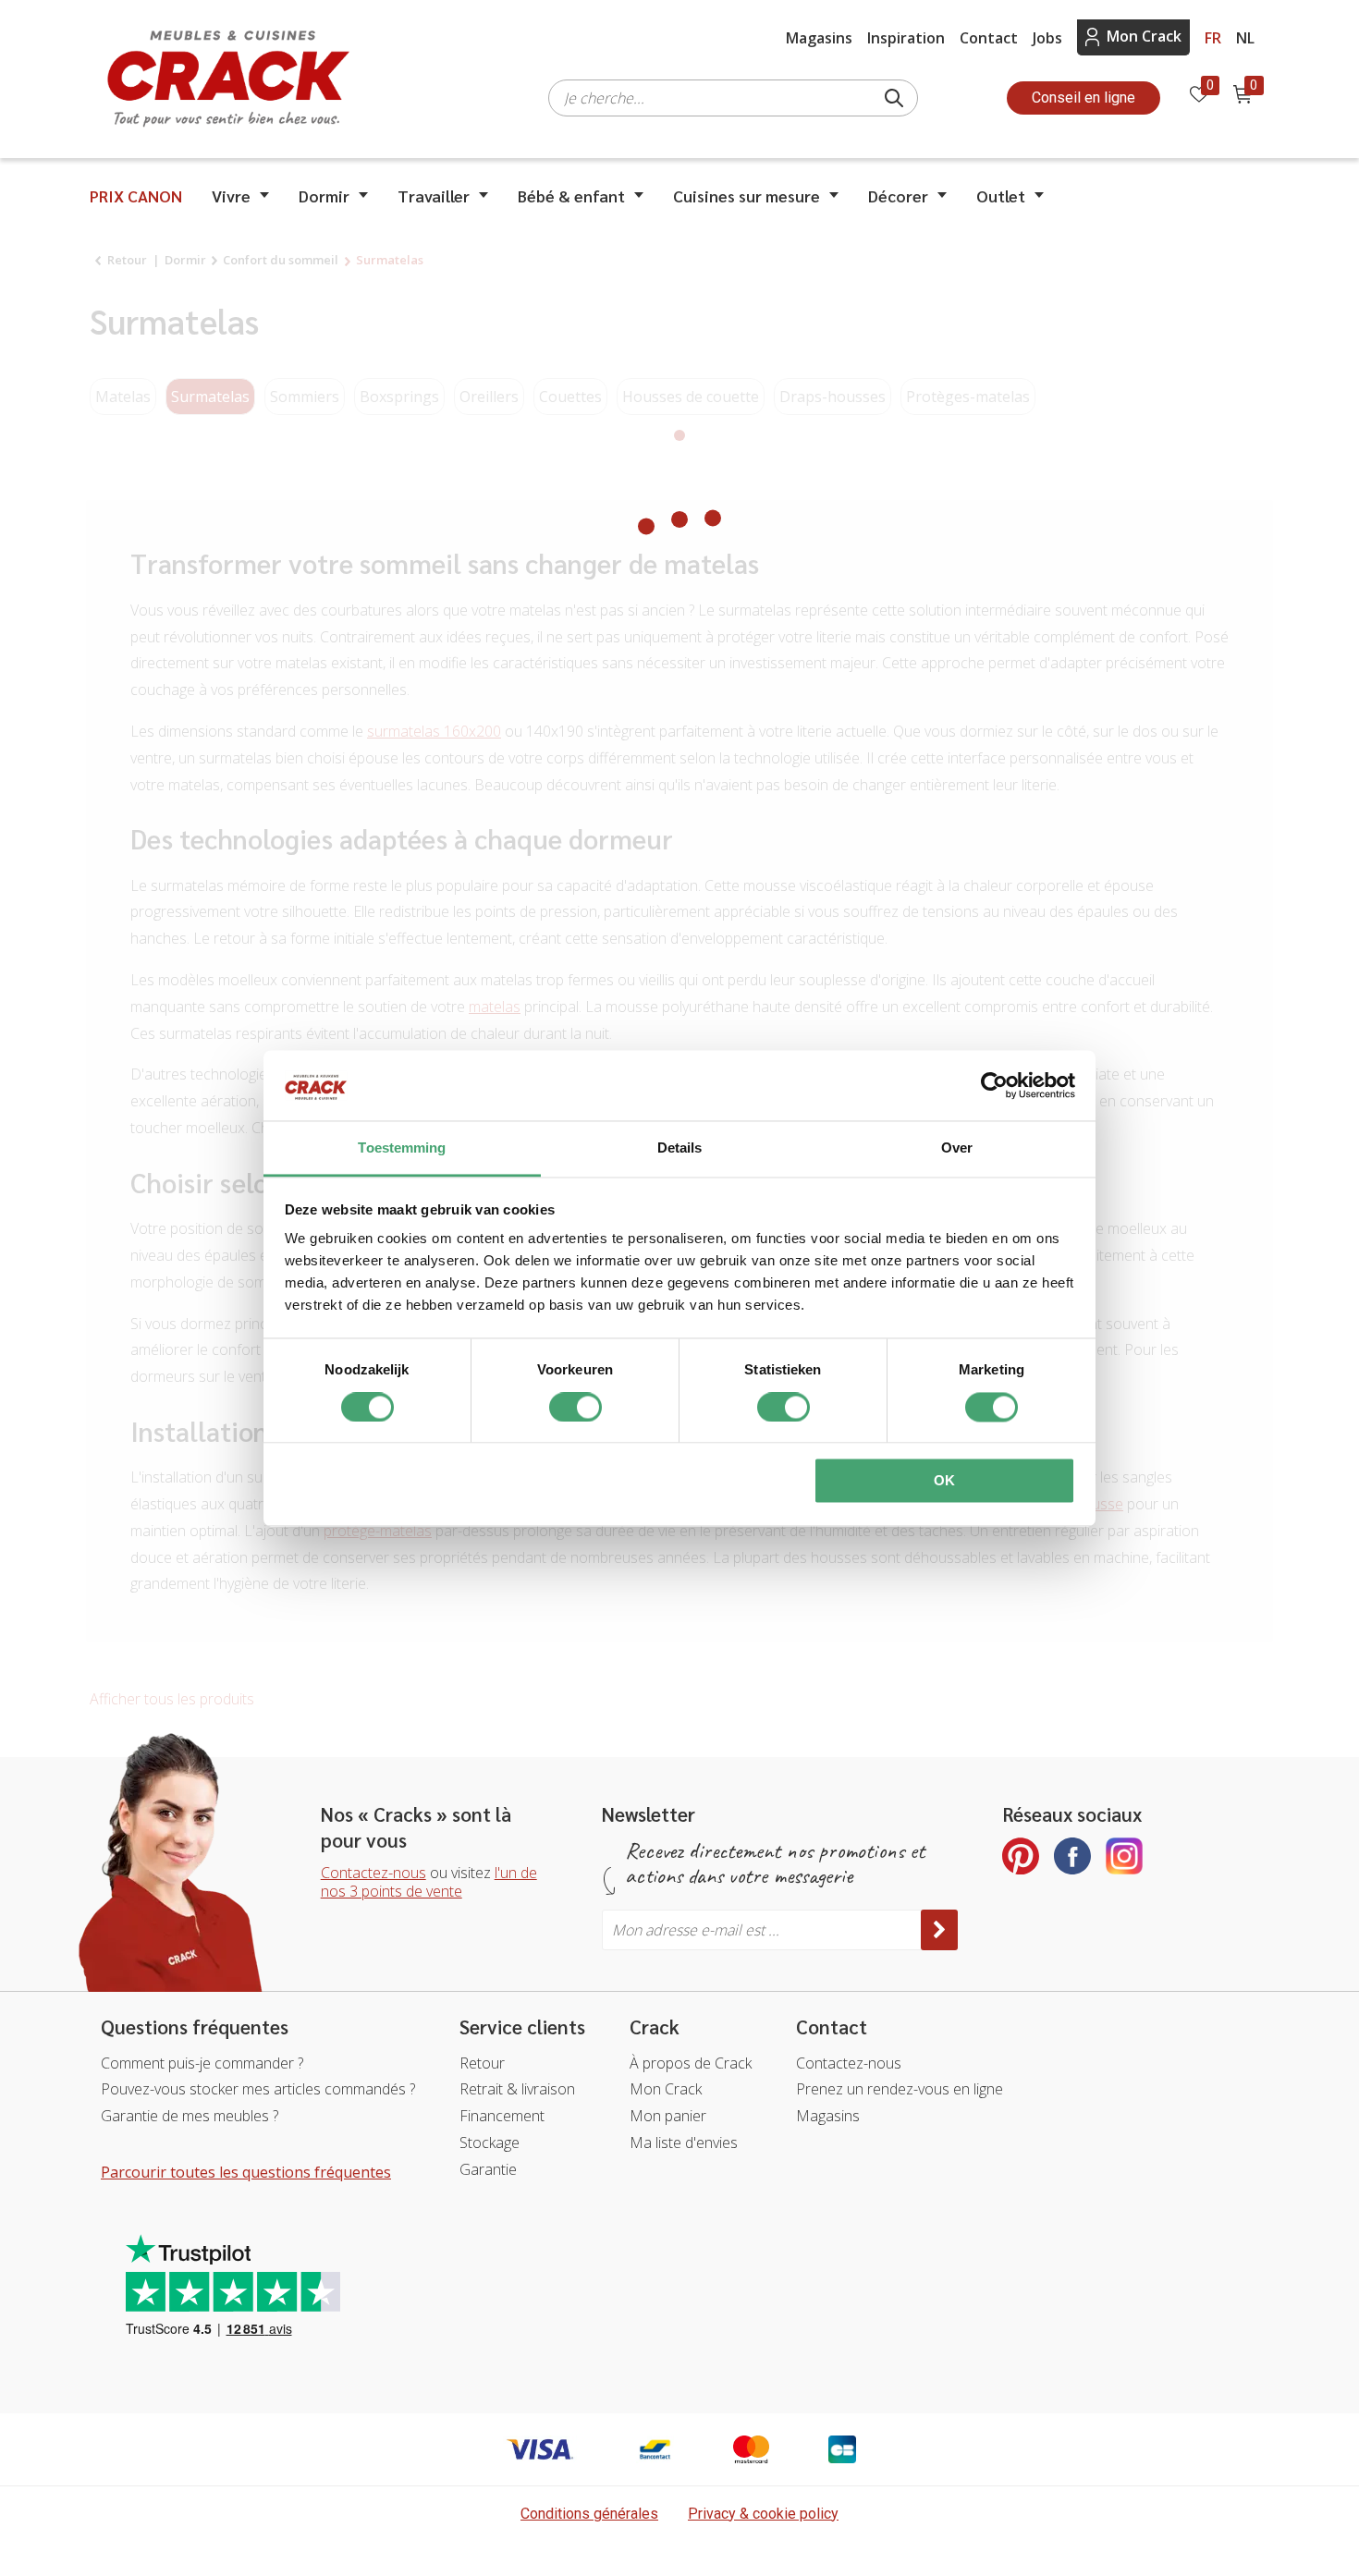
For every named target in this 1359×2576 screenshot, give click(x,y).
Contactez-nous (373, 1873)
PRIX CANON (136, 195)
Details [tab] (680, 1148)
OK (944, 1481)
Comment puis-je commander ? (202, 2063)
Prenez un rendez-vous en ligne (900, 2089)
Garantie (488, 2169)
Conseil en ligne (1084, 98)
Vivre (231, 195)
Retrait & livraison (517, 2089)
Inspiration (906, 38)
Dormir (324, 195)
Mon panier (668, 2116)
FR (1213, 38)
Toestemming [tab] (402, 1148)
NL (1245, 38)
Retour (482, 2063)
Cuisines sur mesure (747, 195)
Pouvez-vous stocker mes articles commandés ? (258, 2089)
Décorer (898, 195)
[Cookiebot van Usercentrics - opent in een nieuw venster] (994, 1085)
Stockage (490, 2143)
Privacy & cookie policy (763, 2514)
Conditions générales (589, 2514)
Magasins (819, 38)
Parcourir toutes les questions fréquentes (246, 2172)
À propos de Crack (691, 2063)
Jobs (1047, 38)
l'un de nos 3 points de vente (429, 1882)
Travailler (434, 195)
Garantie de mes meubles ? (190, 2116)
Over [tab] (957, 1148)
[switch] (575, 1407)
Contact (989, 38)
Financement (502, 2116)
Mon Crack (1144, 36)
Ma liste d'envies (684, 2143)
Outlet (1001, 195)
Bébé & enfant (571, 195)
